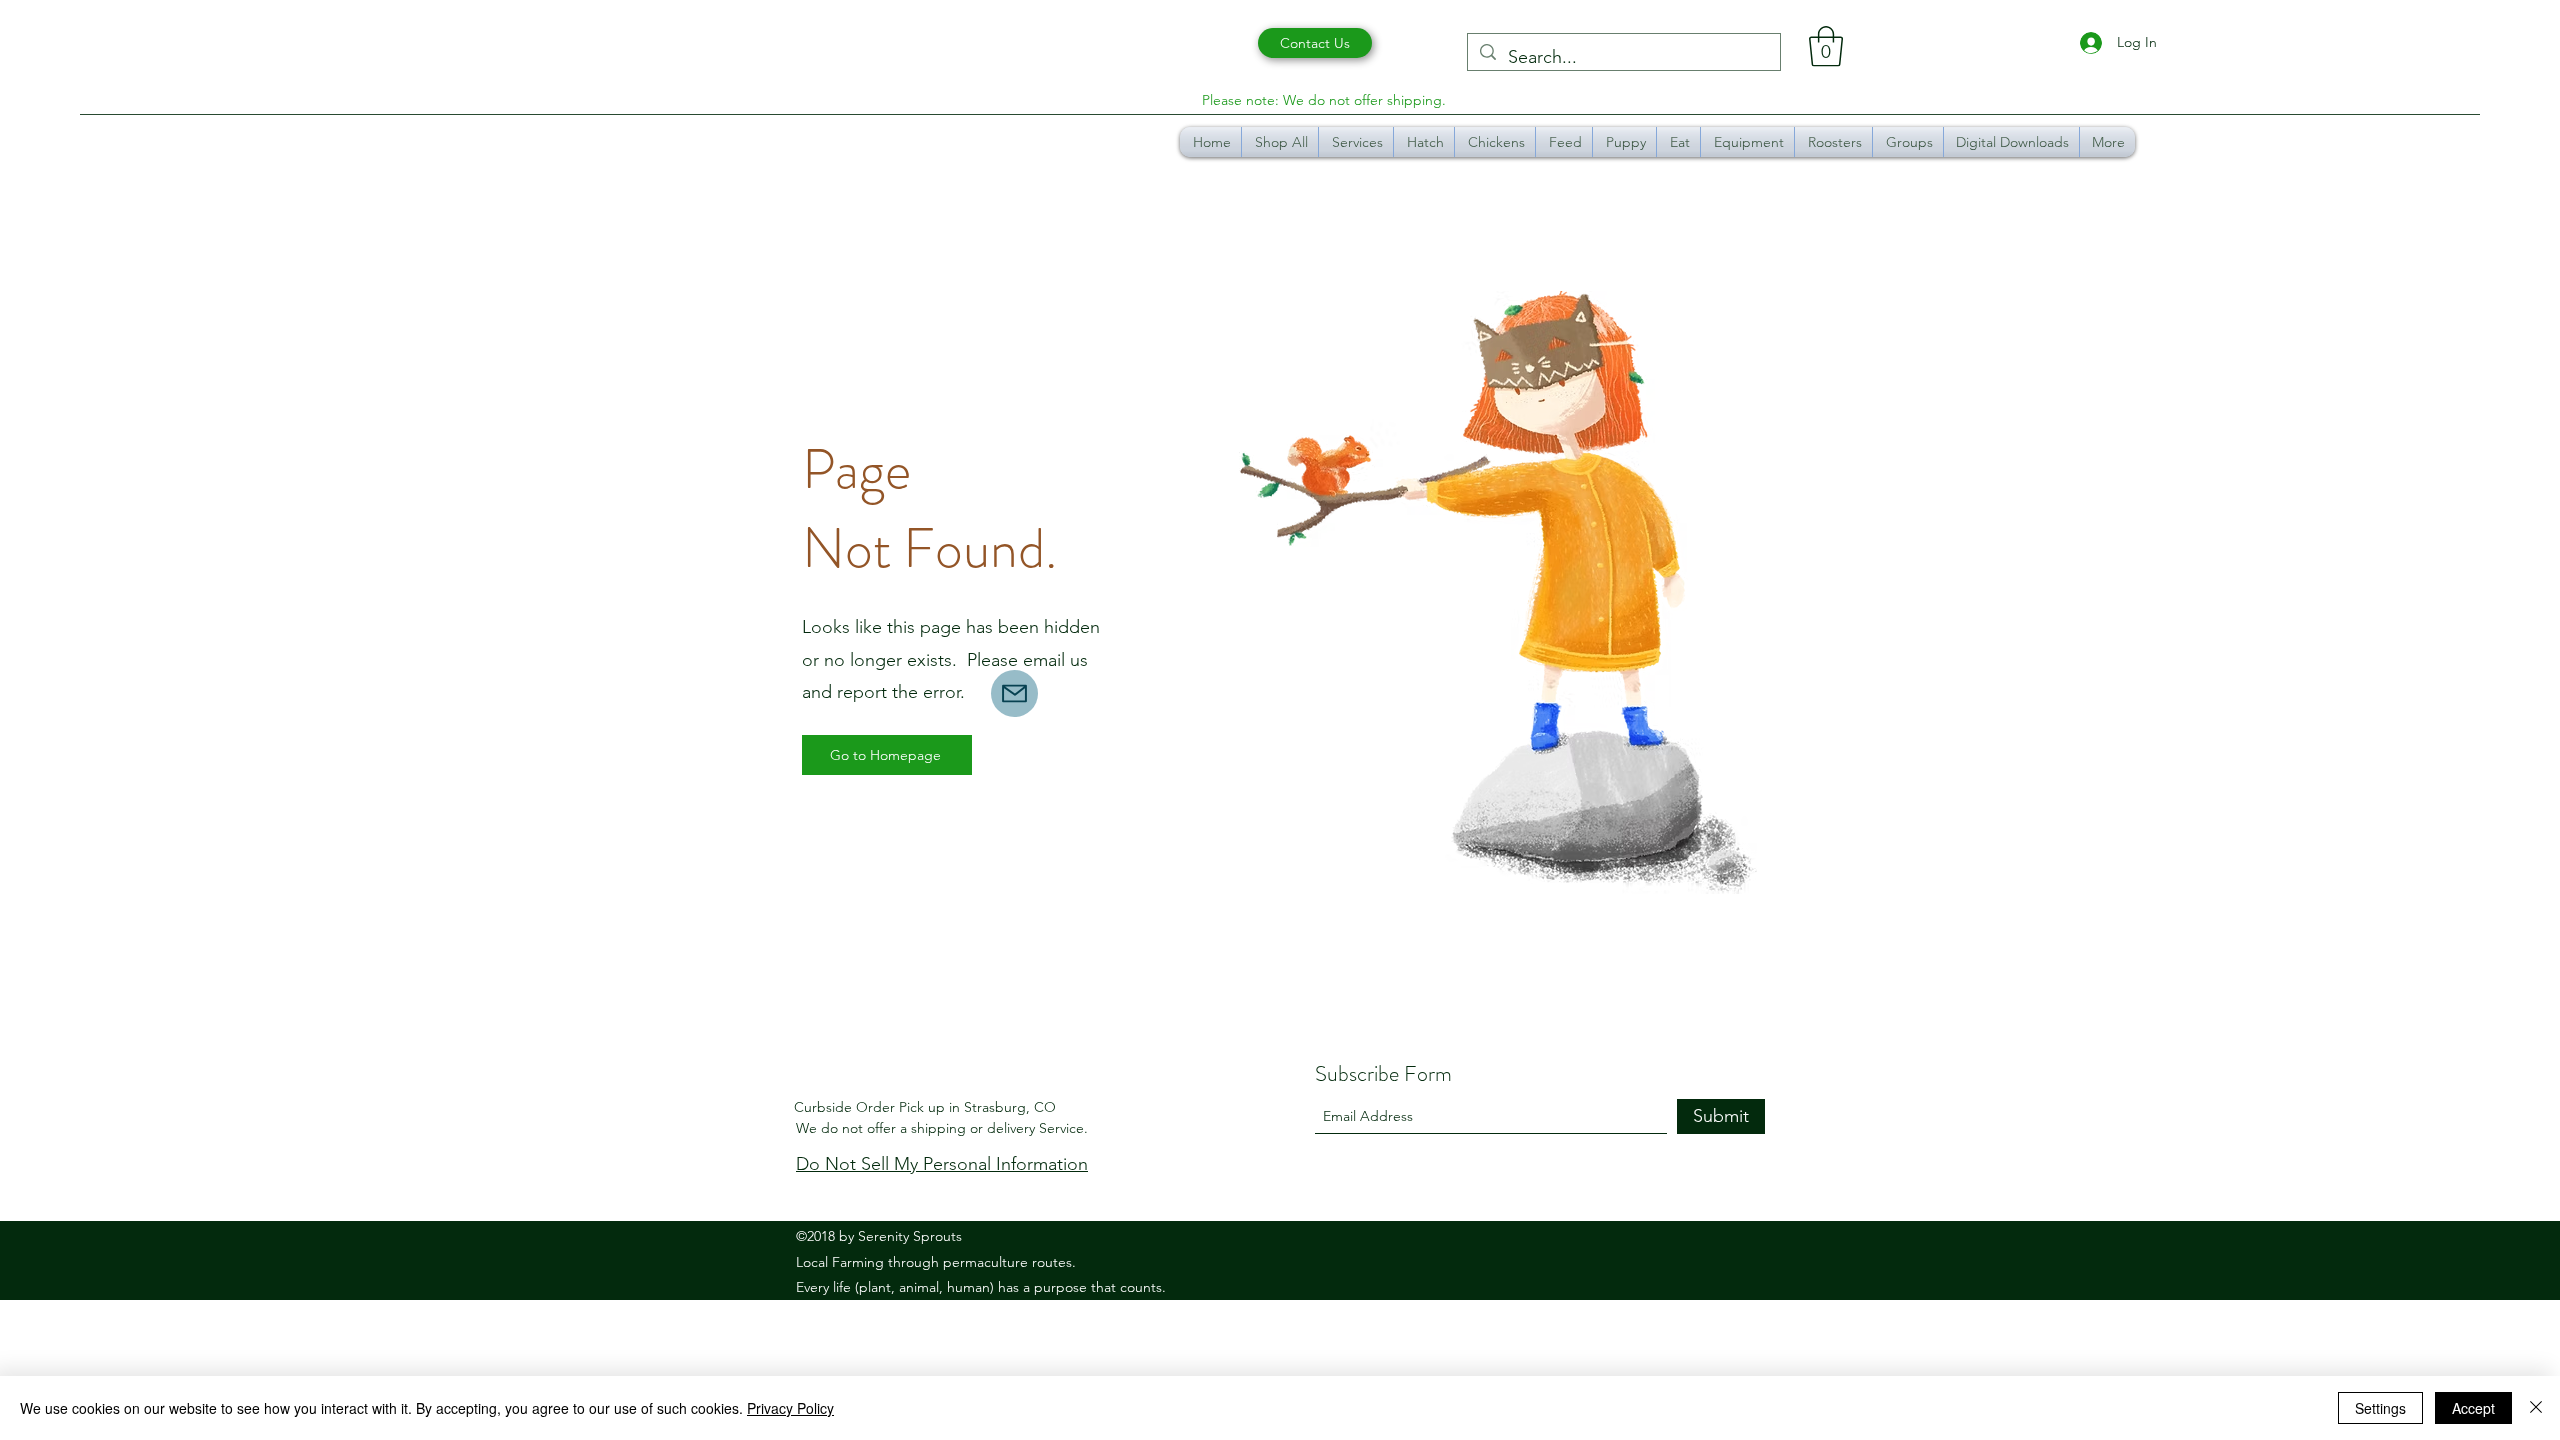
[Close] (2536, 1408)
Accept (2473, 1408)
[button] (1826, 46)
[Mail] (1014, 693)
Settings (2380, 1408)
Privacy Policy (790, 1408)
